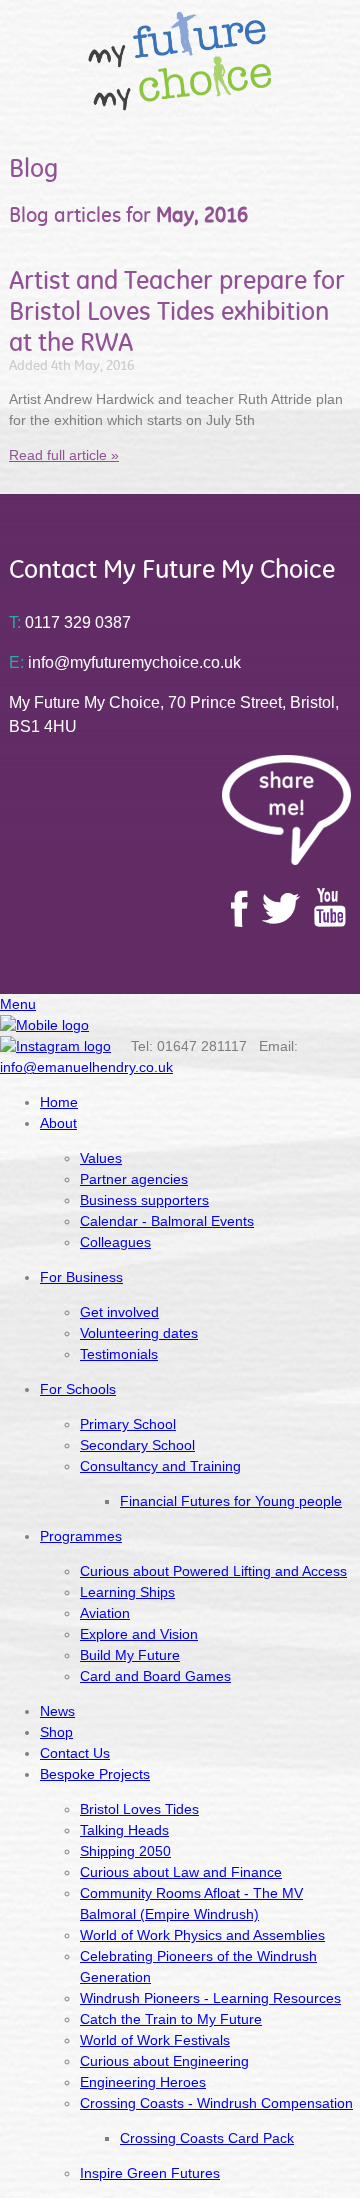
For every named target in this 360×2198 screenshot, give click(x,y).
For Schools (78, 1389)
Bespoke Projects (95, 1774)
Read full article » (64, 455)
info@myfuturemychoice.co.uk (125, 662)
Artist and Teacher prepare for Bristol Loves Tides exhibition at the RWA (177, 311)
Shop (56, 1732)
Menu (18, 1004)
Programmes (81, 1536)
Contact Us (75, 1753)
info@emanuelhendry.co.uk (86, 1067)
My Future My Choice (180, 61)
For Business (81, 1277)
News (57, 1711)
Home (59, 1102)
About (58, 1123)
